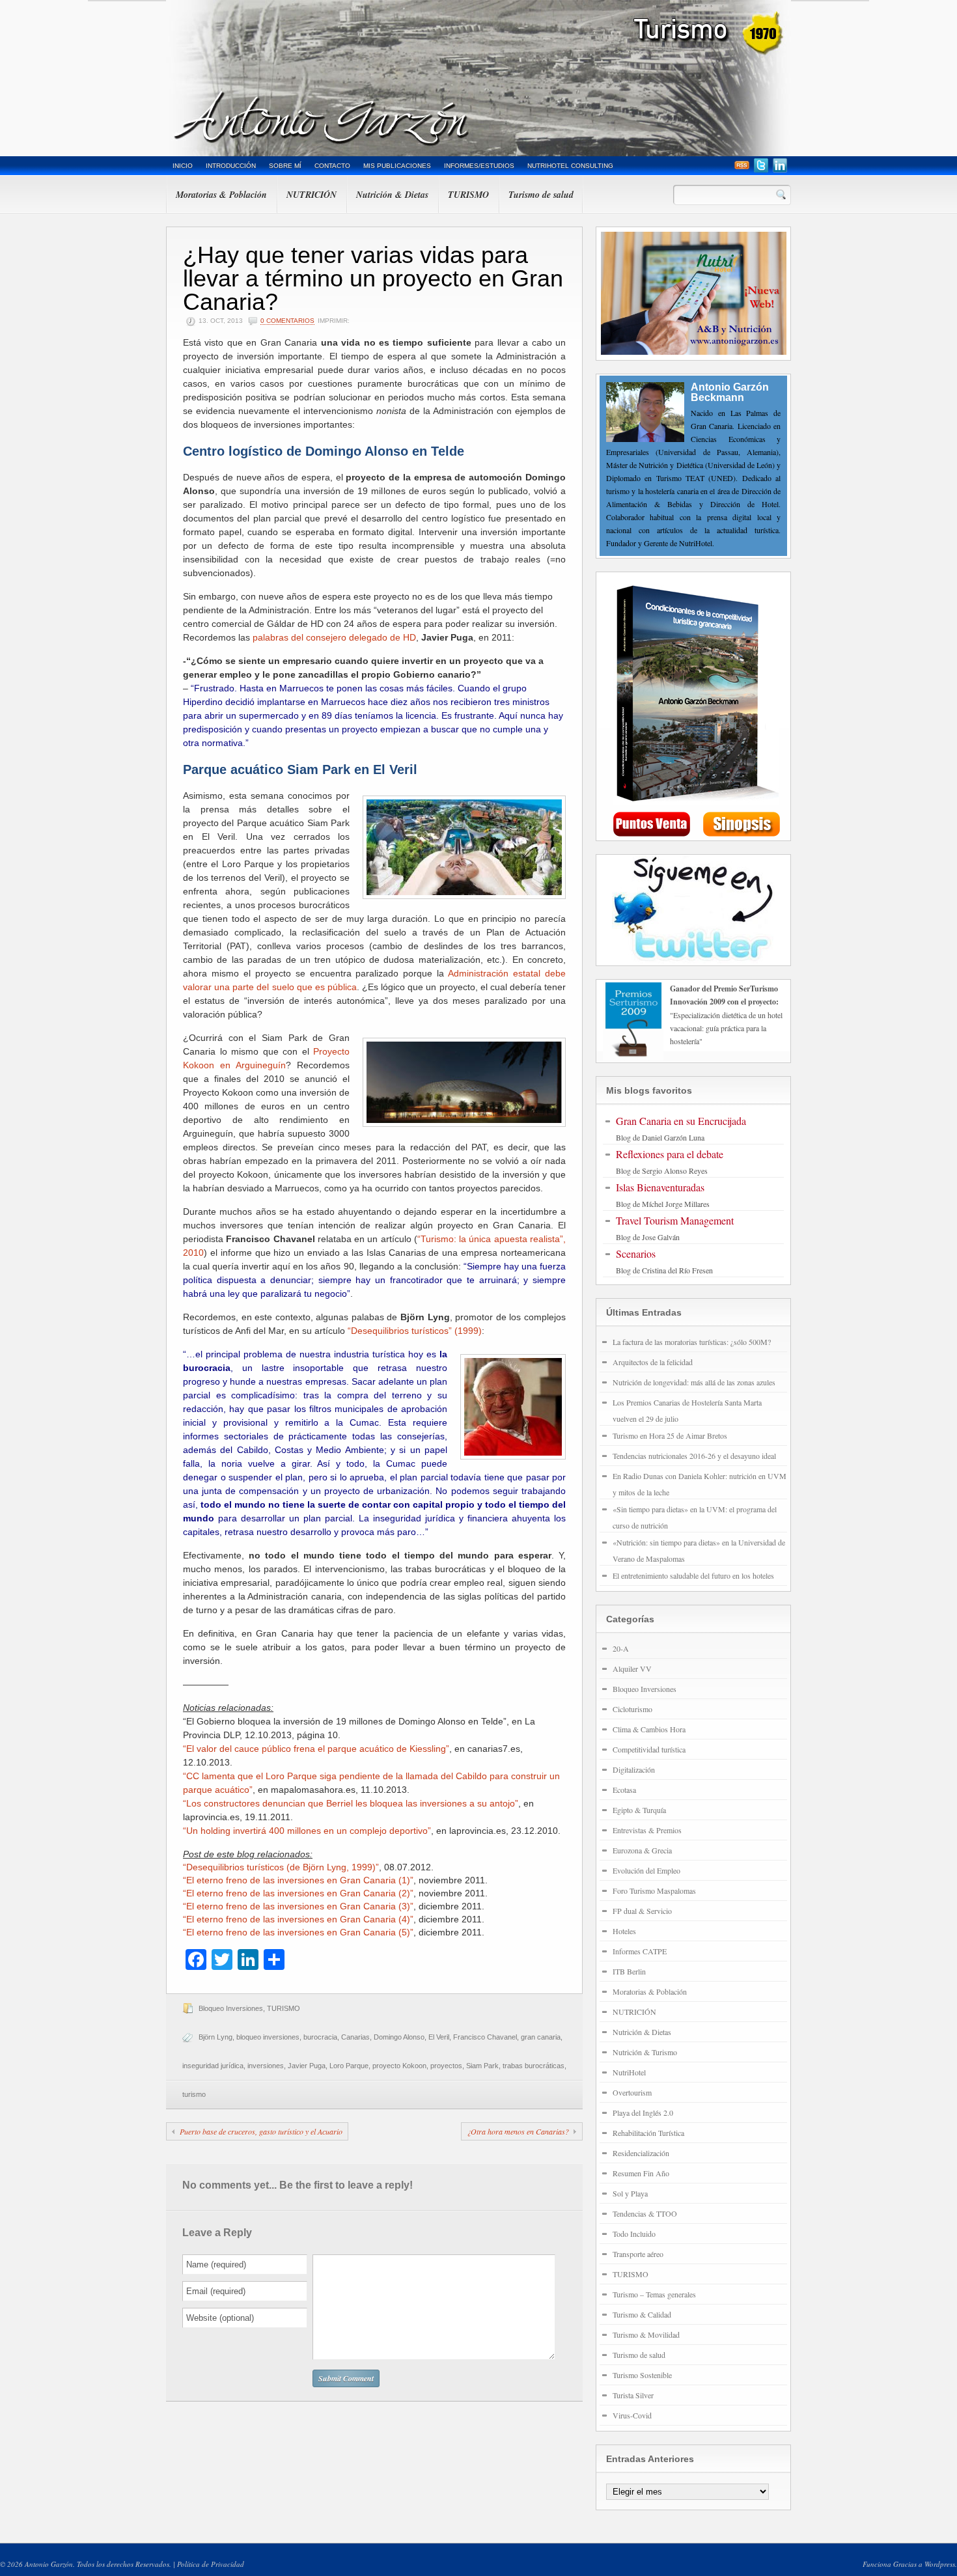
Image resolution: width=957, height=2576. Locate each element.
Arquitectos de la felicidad (653, 1362)
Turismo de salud (541, 195)
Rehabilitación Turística (648, 2133)
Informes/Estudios (479, 166)
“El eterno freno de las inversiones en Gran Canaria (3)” (298, 1906)
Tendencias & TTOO (645, 2213)
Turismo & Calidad (642, 2314)
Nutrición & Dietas (392, 195)
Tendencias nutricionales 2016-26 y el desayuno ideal (694, 1456)
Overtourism (632, 2092)
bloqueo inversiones (268, 2037)
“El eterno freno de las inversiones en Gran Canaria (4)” (298, 1919)
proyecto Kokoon (399, 2066)
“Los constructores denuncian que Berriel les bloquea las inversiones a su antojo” (351, 1803)
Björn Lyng (215, 2037)
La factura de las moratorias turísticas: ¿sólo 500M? (692, 1342)
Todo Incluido (634, 2234)
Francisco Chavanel (485, 2037)
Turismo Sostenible (642, 2375)
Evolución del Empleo (646, 1870)
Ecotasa (624, 1790)
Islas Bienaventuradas (660, 1187)
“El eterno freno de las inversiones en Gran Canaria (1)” (298, 1880)
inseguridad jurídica (213, 2066)
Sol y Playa (630, 2193)
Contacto (332, 166)
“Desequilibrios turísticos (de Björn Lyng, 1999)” (281, 1867)
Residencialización (641, 2153)
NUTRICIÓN (312, 195)
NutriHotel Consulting (570, 166)
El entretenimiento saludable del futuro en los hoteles (693, 1575)
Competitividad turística (649, 1749)
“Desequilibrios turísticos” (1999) (415, 1331)
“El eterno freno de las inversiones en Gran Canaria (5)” (298, 1932)
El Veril (439, 2037)
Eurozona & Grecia (642, 1850)
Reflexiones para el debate (670, 1154)
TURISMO (468, 195)
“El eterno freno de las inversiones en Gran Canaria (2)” (298, 1893)
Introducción (231, 166)
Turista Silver (633, 2395)
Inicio (183, 166)
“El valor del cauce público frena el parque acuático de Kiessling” (316, 1749)
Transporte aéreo (638, 2254)
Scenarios (636, 1253)
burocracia (320, 2037)
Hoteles (624, 1931)
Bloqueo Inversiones (231, 2008)
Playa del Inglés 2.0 (643, 2112)
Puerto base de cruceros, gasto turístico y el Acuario (261, 2131)
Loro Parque (349, 2066)
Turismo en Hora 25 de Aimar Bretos (670, 1435)
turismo (194, 2094)
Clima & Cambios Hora (649, 1729)
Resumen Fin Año (641, 2173)
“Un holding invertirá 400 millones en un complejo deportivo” (307, 1831)
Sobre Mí (285, 166)
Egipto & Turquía (639, 1810)
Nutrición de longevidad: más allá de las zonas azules (694, 1382)
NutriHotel (629, 2072)
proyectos (446, 2066)
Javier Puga (307, 2066)
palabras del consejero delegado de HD (334, 637)
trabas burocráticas (534, 2066)
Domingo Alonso (399, 2037)
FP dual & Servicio (642, 1911)
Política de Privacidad (211, 2564)
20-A (621, 1648)
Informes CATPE (640, 1951)
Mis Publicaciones (397, 166)
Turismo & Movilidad (646, 2334)
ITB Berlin (629, 1971)
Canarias (355, 2037)
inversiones (266, 2066)
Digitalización (634, 1769)
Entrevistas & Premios (647, 1830)
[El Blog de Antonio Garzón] (478, 78)
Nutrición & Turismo (645, 2052)
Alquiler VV (632, 1669)
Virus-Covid (632, 2415)
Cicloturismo (632, 1709)
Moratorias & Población (221, 195)
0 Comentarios (287, 321)
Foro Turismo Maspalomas (654, 1890)
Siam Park (482, 2066)
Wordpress (940, 2564)
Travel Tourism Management (675, 1220)
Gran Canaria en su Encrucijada (681, 1121)
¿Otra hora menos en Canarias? (518, 2131)
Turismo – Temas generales (654, 2294)
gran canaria (541, 2037)
